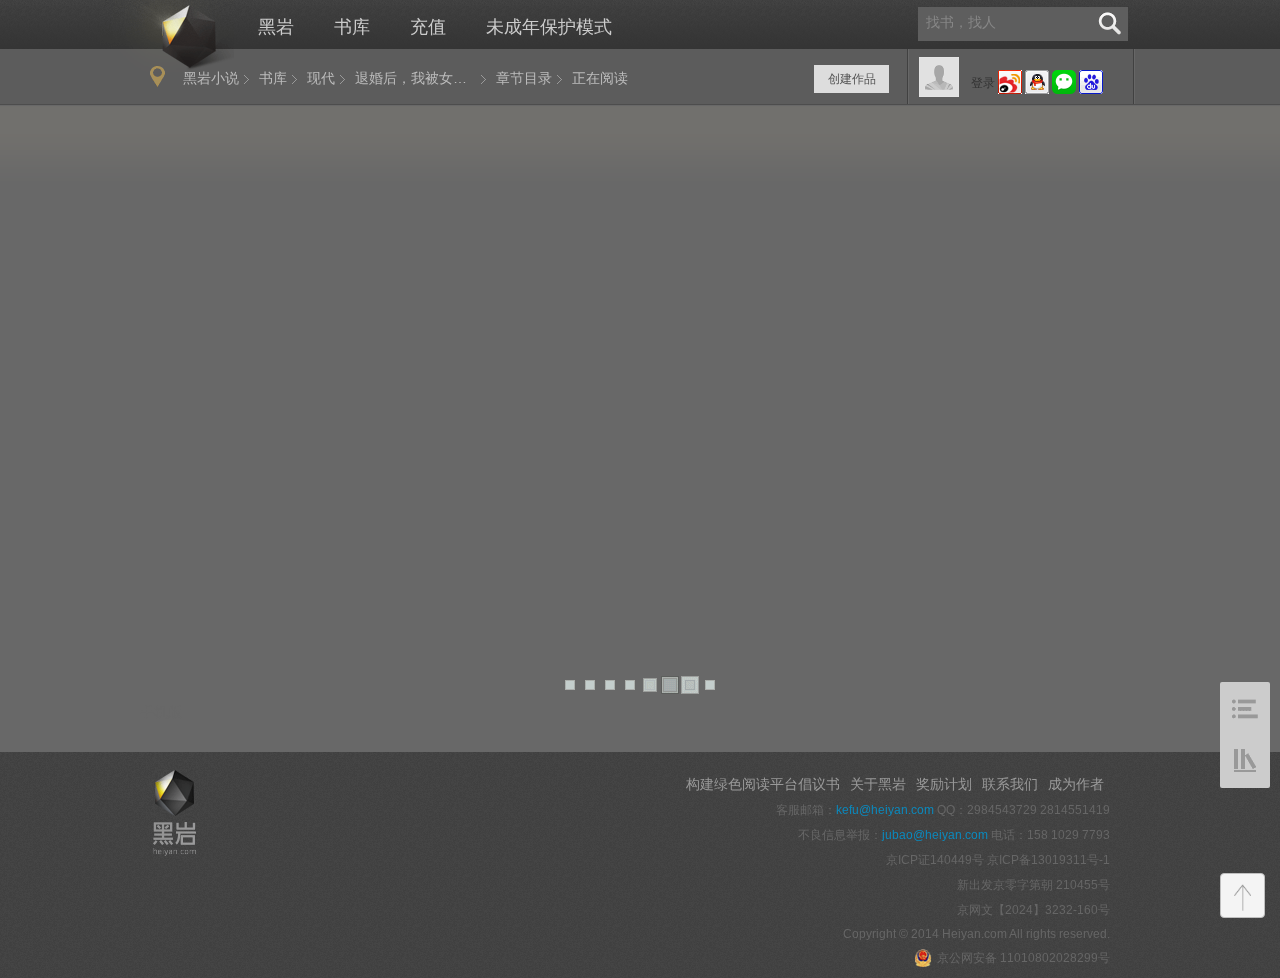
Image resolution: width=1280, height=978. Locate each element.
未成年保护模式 (549, 27)
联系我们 (1010, 784)
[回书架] (1245, 761)
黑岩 (167, 36)
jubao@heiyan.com (935, 835)
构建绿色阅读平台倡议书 (763, 784)
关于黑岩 (878, 784)
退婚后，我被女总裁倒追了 (420, 78)
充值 (428, 27)
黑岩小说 (211, 78)
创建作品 (852, 79)
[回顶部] (1242, 895)
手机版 (161, 712)
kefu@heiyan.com (885, 810)
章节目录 (524, 78)
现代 (321, 78)
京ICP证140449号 (935, 860)
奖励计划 (944, 784)
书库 (352, 27)
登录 (983, 83)
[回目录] (1245, 708)
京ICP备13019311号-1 (1048, 860)
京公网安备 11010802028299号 (1023, 958)
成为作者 (1076, 784)
